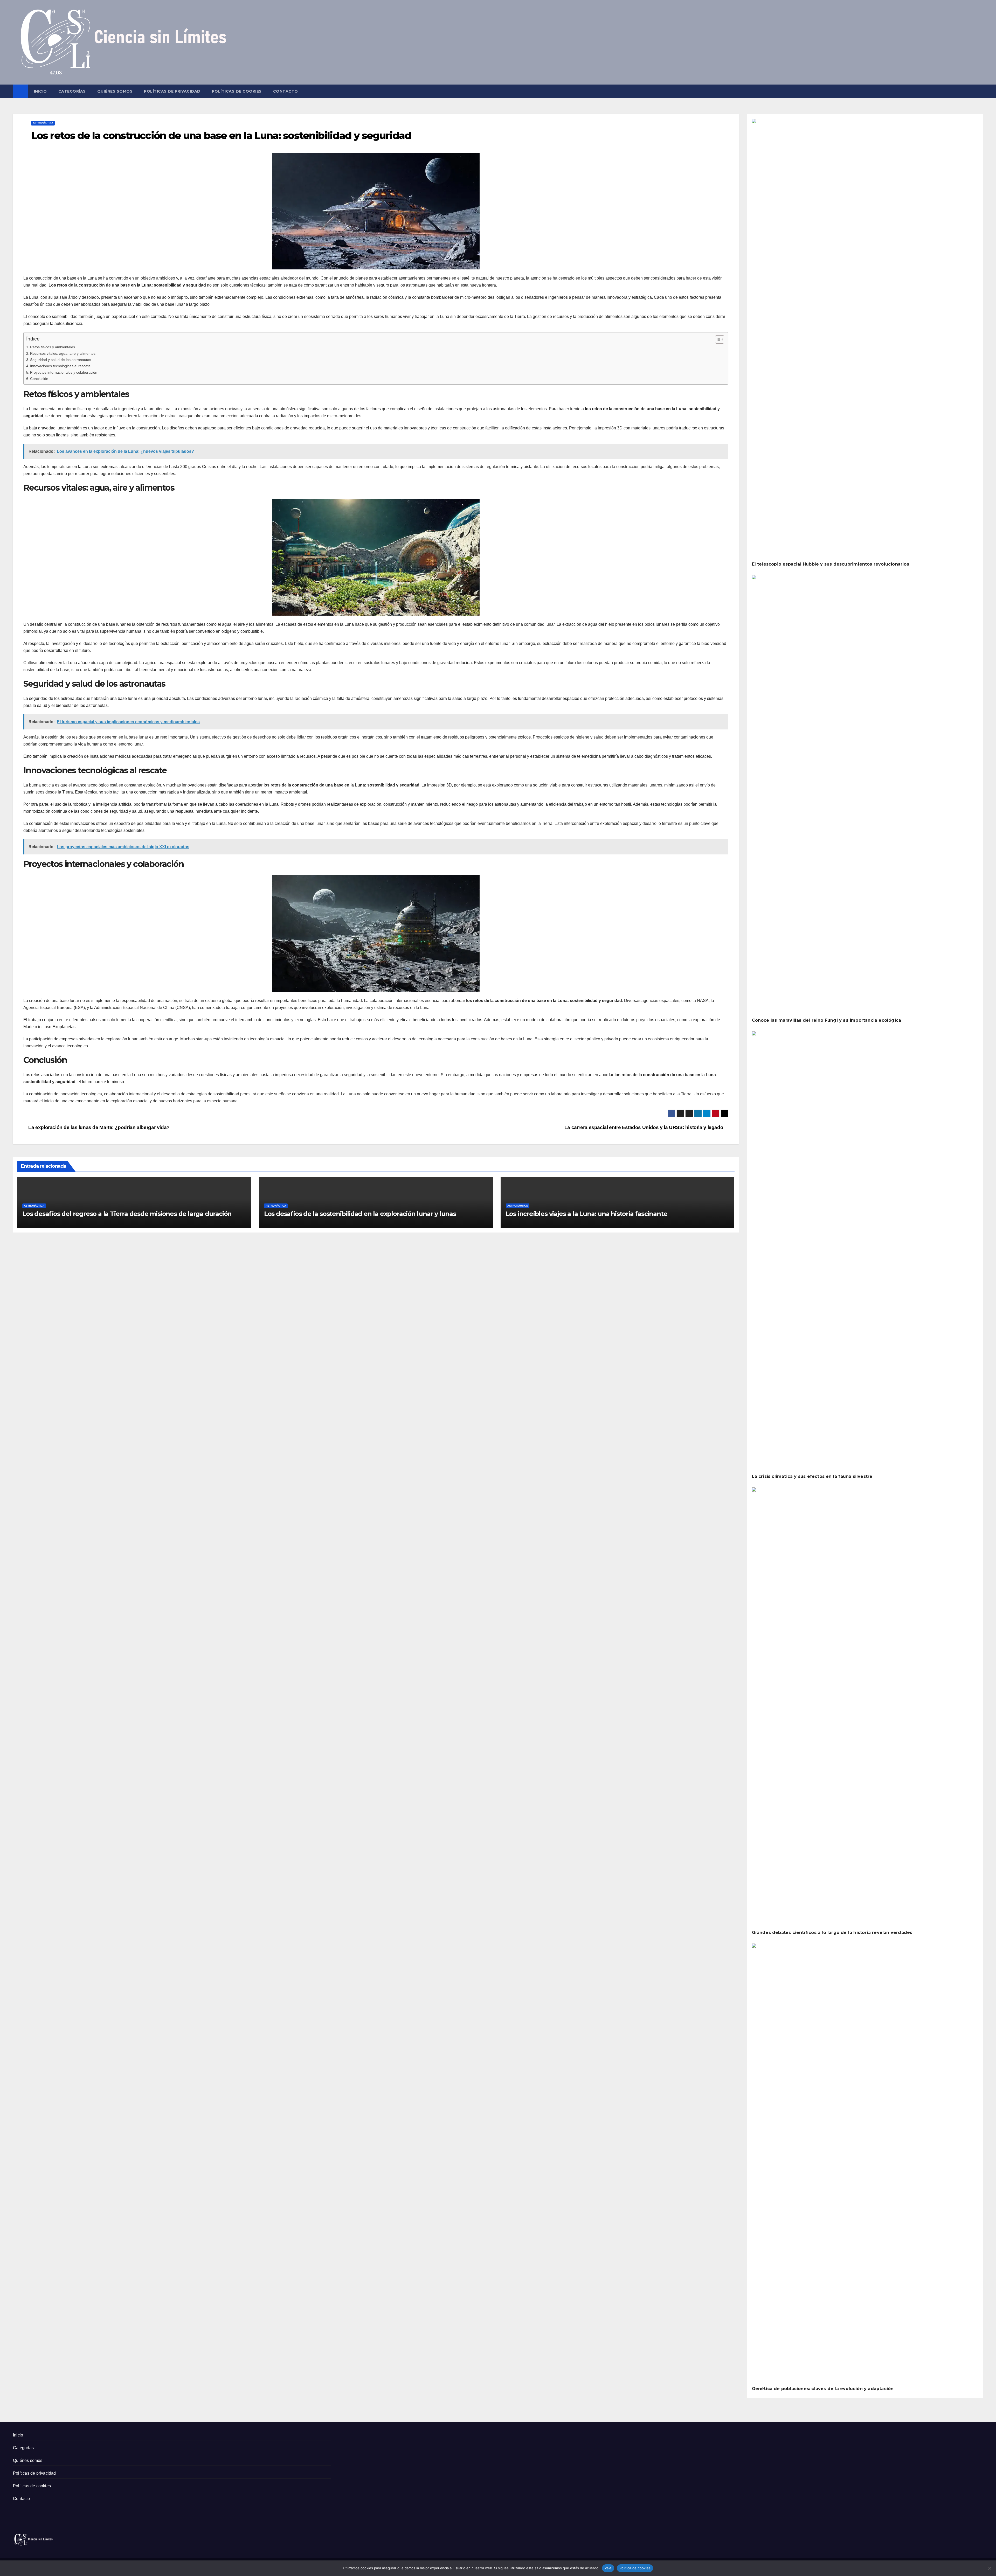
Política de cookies (635, 2568)
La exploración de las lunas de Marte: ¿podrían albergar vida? (98, 1127)
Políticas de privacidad (172, 91)
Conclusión (39, 379)
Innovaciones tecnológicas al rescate (60, 366)
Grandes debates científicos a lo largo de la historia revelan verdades (832, 1933)
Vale (608, 2568)
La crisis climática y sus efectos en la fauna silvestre (812, 1476)
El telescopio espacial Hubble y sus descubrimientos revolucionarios (831, 564)
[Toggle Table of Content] (717, 339)
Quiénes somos (115, 91)
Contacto (286, 91)
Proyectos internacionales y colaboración (64, 372)
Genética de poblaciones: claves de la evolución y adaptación (823, 2389)
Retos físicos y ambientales (53, 347)
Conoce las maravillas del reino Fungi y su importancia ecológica (827, 1020)
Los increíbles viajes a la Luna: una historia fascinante (587, 1214)
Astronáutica (43, 123)
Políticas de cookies (237, 91)
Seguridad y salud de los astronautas (61, 360)
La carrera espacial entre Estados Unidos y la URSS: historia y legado (644, 1127)
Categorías (72, 91)
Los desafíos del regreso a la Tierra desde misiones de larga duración (127, 1214)
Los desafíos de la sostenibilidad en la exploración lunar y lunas (360, 1214)
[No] (990, 2568)
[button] (979, 91)
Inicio (40, 91)
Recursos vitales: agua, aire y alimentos (63, 353)
